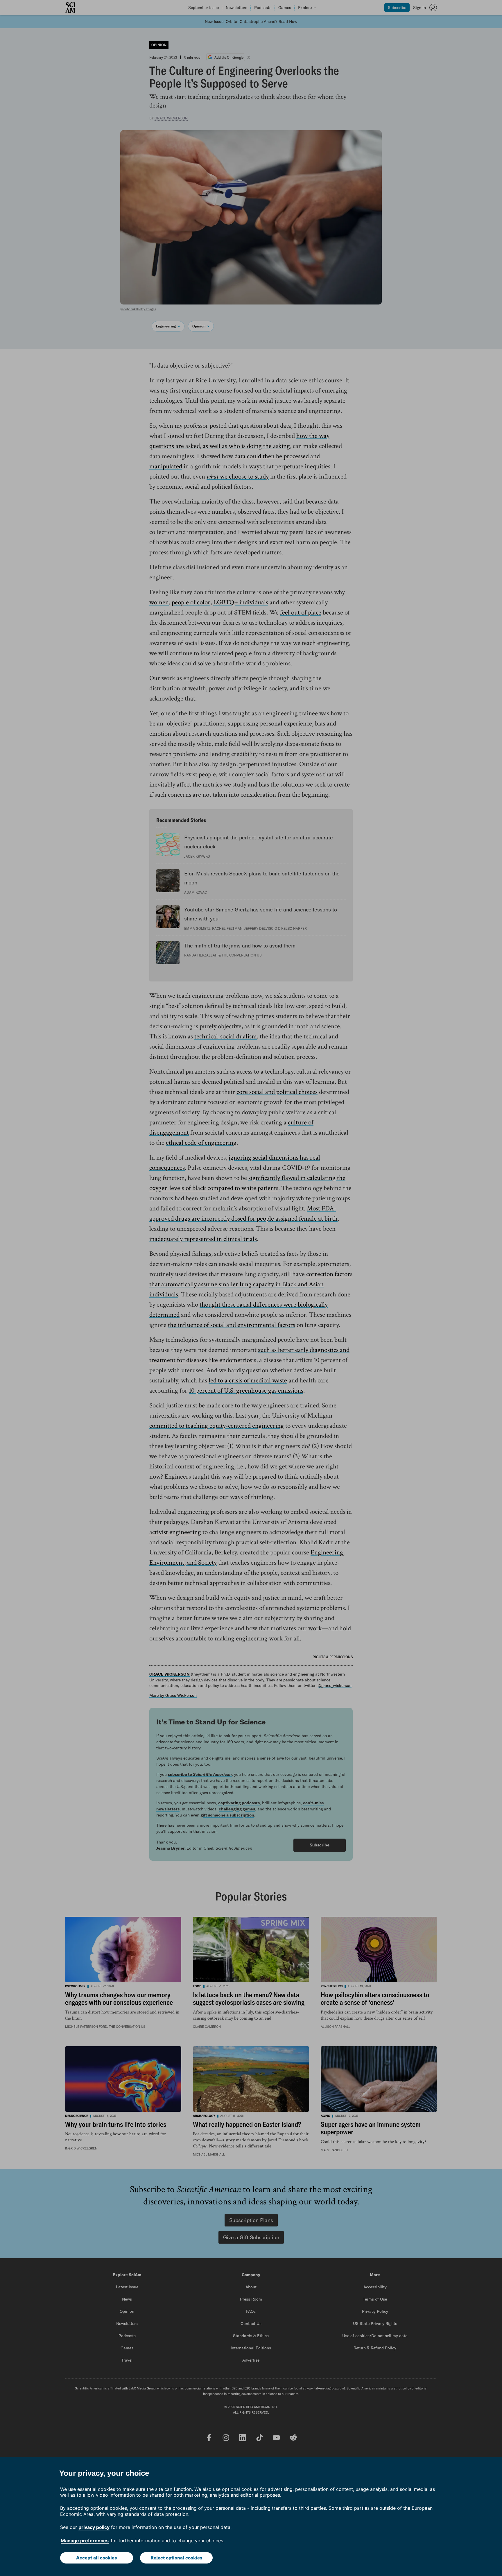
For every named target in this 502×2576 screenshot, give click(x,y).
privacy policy (94, 2527)
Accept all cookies (96, 2558)
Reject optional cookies (176, 2558)
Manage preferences (85, 2541)
